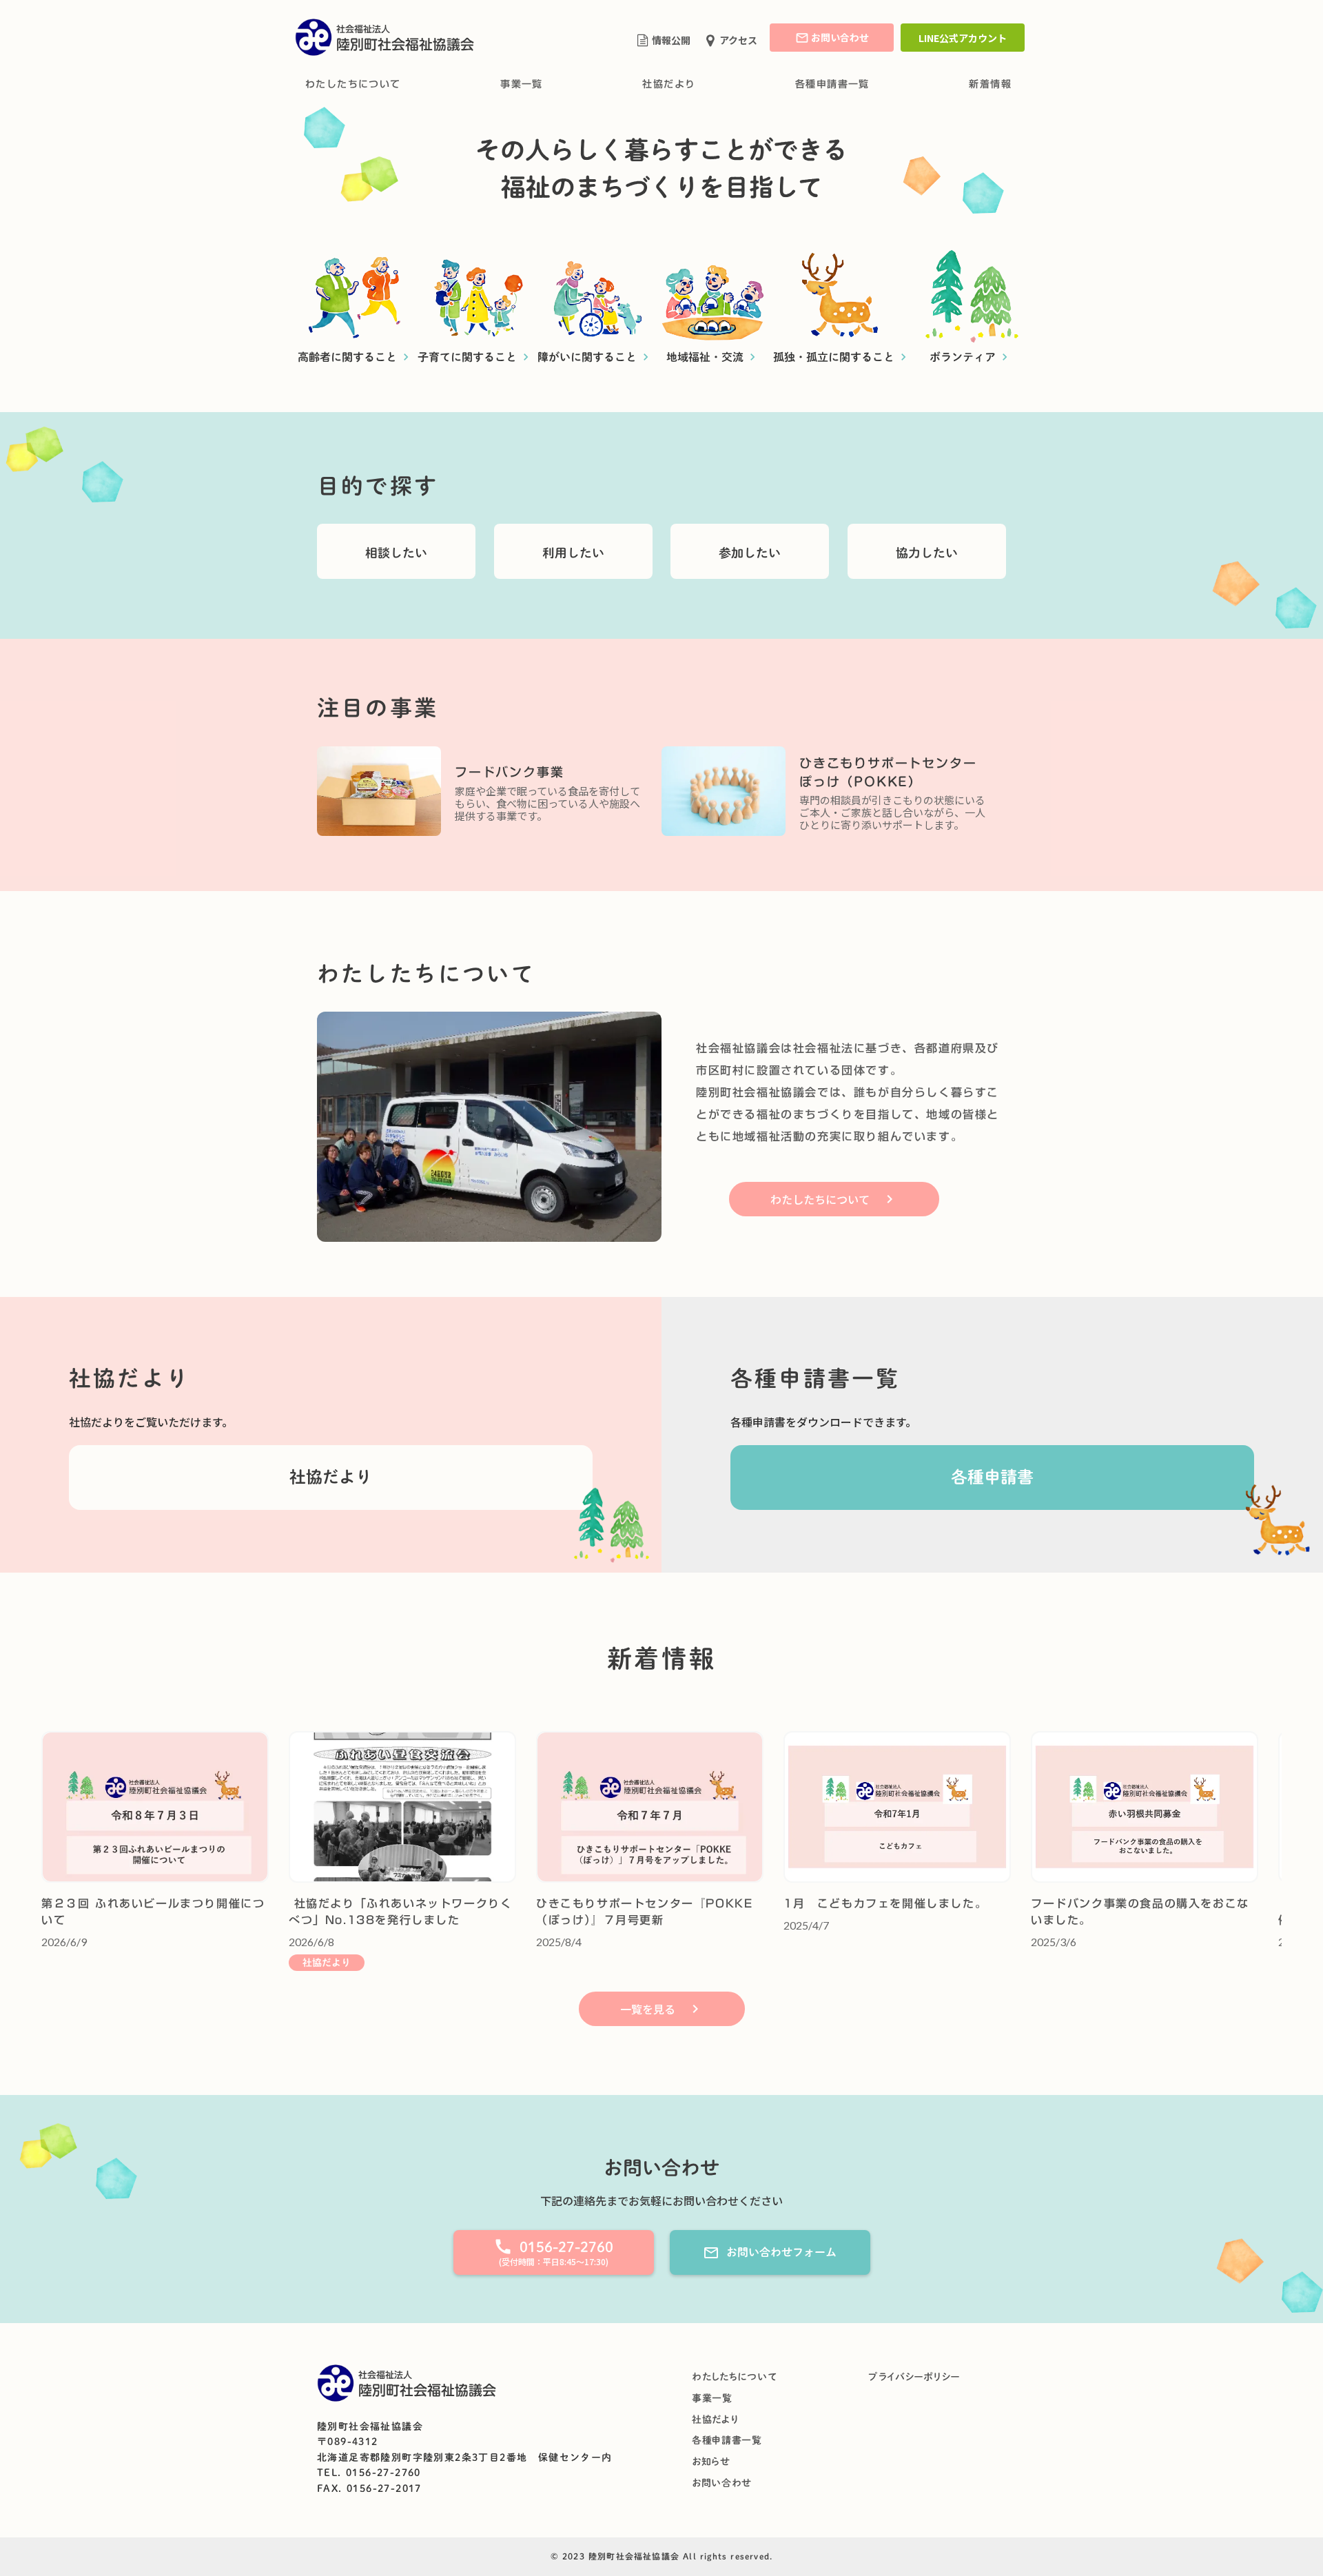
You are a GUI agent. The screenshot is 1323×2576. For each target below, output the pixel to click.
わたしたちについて (353, 84)
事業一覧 (522, 84)
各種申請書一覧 (832, 84)
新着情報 (990, 84)
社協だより (669, 84)
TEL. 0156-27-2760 (369, 2473)
